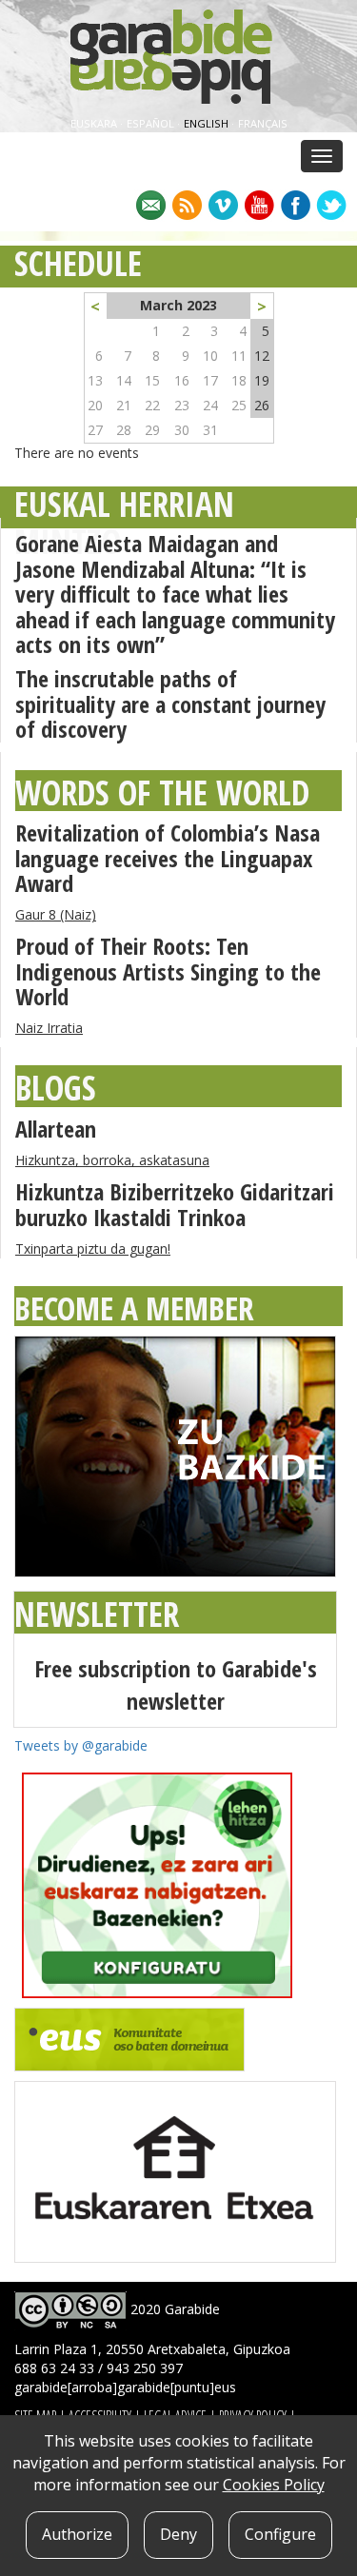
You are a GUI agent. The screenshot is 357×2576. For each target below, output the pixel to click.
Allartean (56, 1129)
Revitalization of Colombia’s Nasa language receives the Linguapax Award (168, 858)
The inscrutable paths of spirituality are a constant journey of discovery (170, 703)
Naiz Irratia (49, 1028)
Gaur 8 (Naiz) (56, 914)
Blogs (56, 1088)
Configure (280, 2534)
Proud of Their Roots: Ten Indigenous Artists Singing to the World (168, 971)
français (263, 123)
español (152, 123)
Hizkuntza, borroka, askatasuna (112, 1160)
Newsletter (97, 1614)
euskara (95, 123)
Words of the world (162, 793)
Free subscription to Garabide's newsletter (176, 1684)
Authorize (77, 2534)
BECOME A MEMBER (134, 1308)
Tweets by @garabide (81, 1745)
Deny (178, 2534)
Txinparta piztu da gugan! (93, 1248)
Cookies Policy (274, 2485)
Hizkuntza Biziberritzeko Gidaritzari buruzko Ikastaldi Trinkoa (175, 1204)
